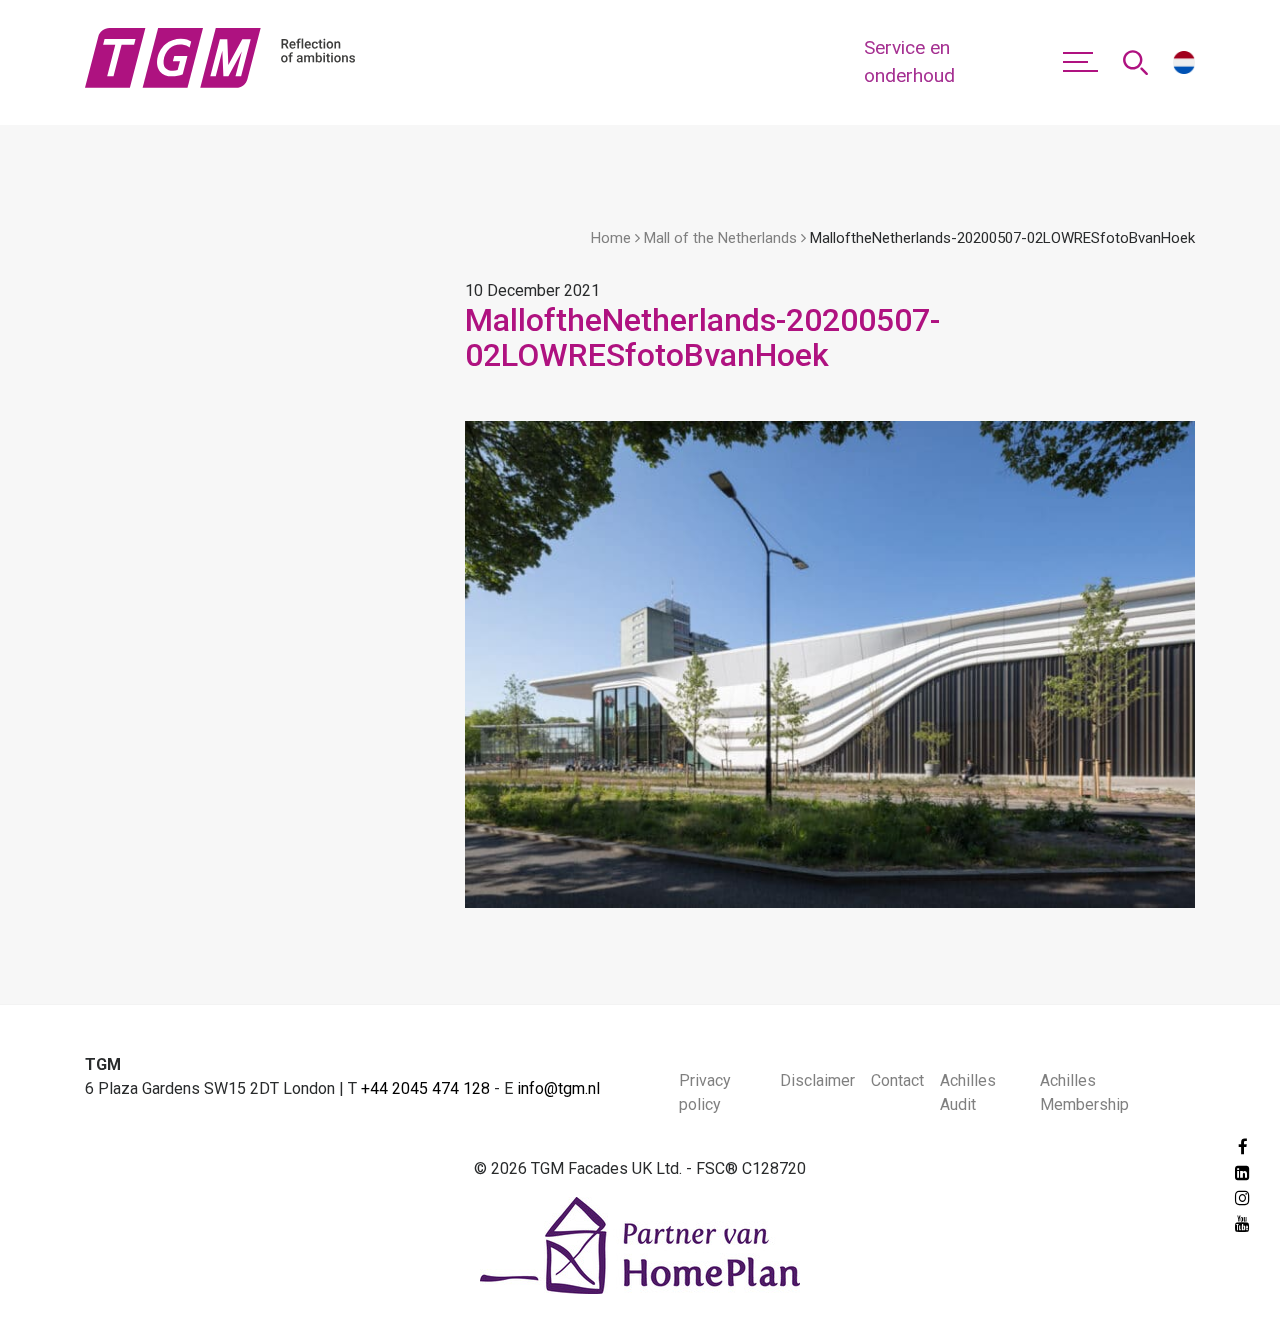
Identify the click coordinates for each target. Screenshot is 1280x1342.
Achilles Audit (968, 1092)
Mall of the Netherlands (720, 238)
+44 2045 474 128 (425, 1088)
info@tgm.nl (558, 1088)
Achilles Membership (1084, 1092)
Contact (897, 1080)
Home (611, 238)
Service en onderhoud (909, 62)
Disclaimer (817, 1080)
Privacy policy (705, 1092)
